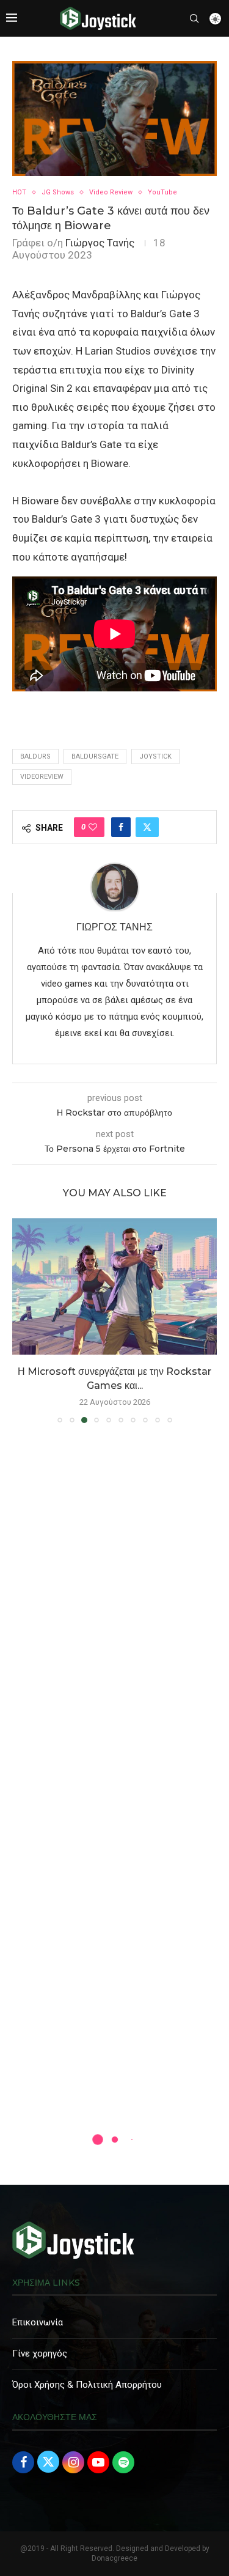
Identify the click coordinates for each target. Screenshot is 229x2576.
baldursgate (95, 756)
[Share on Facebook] (121, 827)
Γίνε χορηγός (40, 2353)
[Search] (194, 18)
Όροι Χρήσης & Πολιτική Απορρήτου (87, 2385)
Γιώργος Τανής (100, 243)
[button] (23, 1320)
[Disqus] (114, 1609)
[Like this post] (93, 827)
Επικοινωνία (38, 2322)
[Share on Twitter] (147, 827)
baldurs (35, 756)
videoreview (42, 777)
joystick (155, 756)
